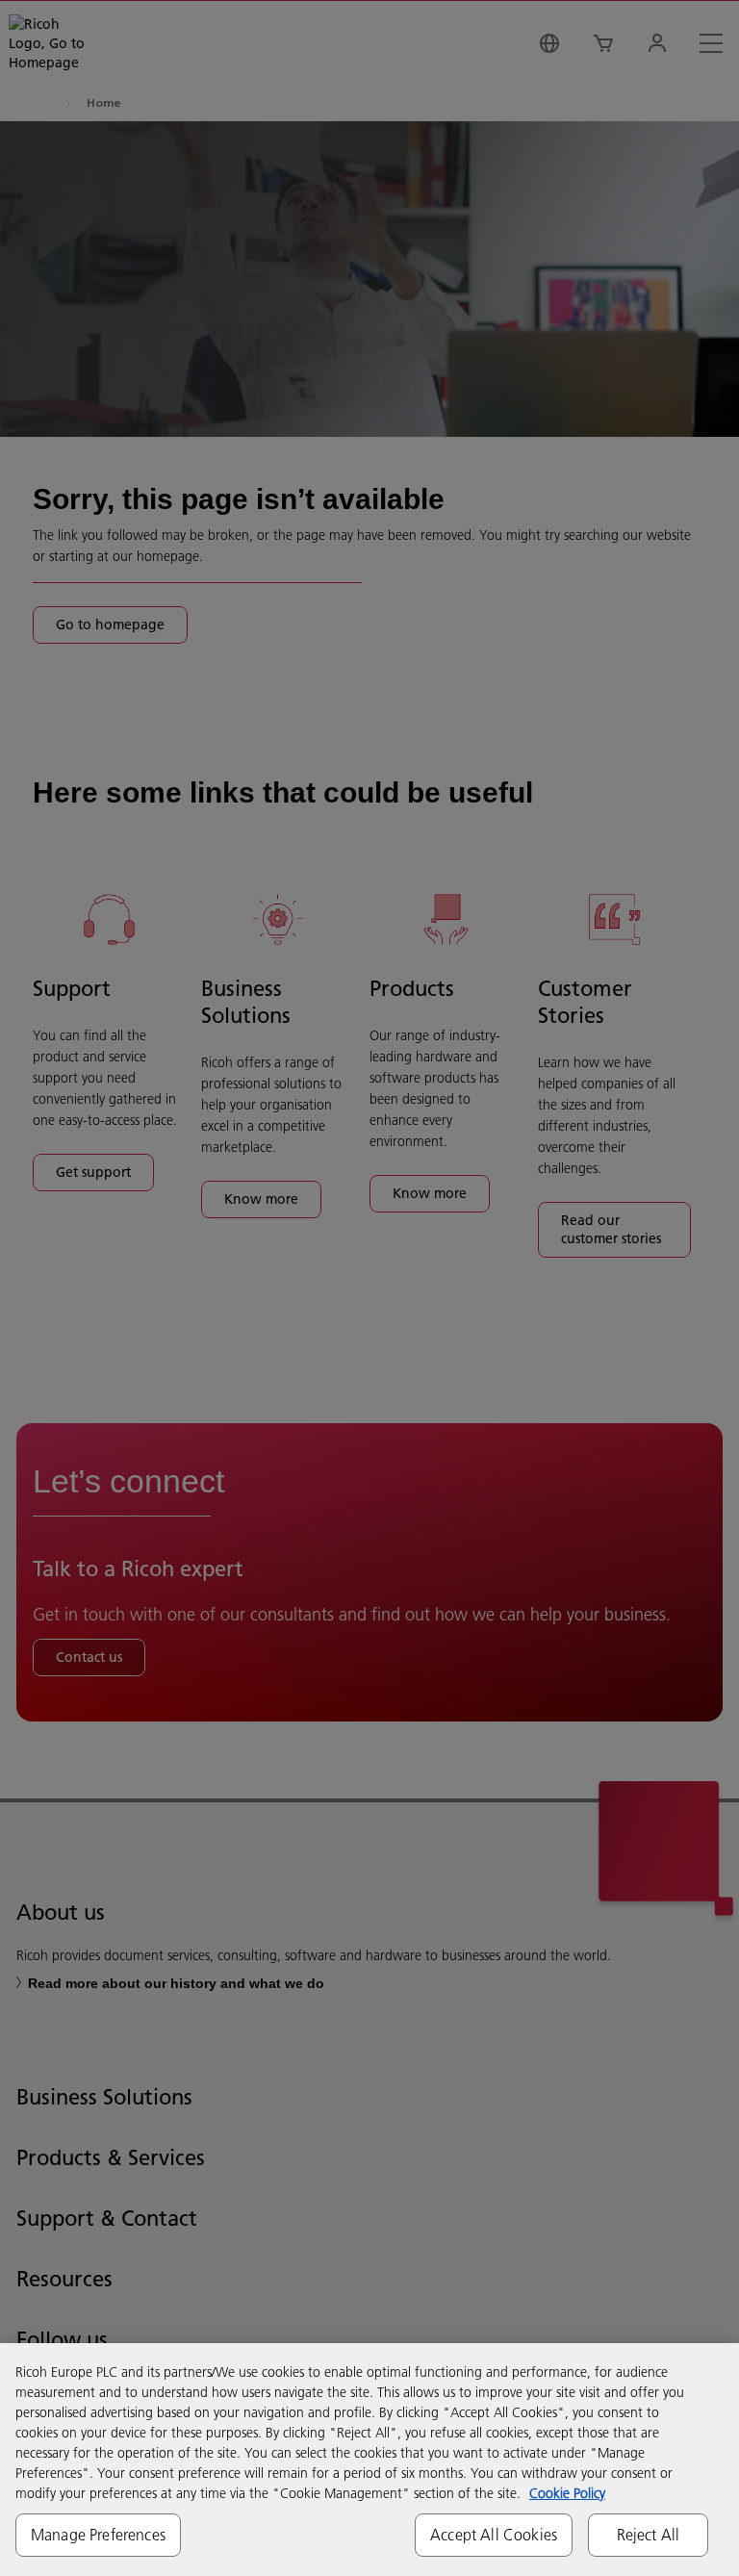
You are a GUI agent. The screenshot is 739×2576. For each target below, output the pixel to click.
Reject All (649, 2535)
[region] (369, 2460)
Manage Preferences (98, 2535)
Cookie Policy (567, 2493)
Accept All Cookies (494, 2535)
